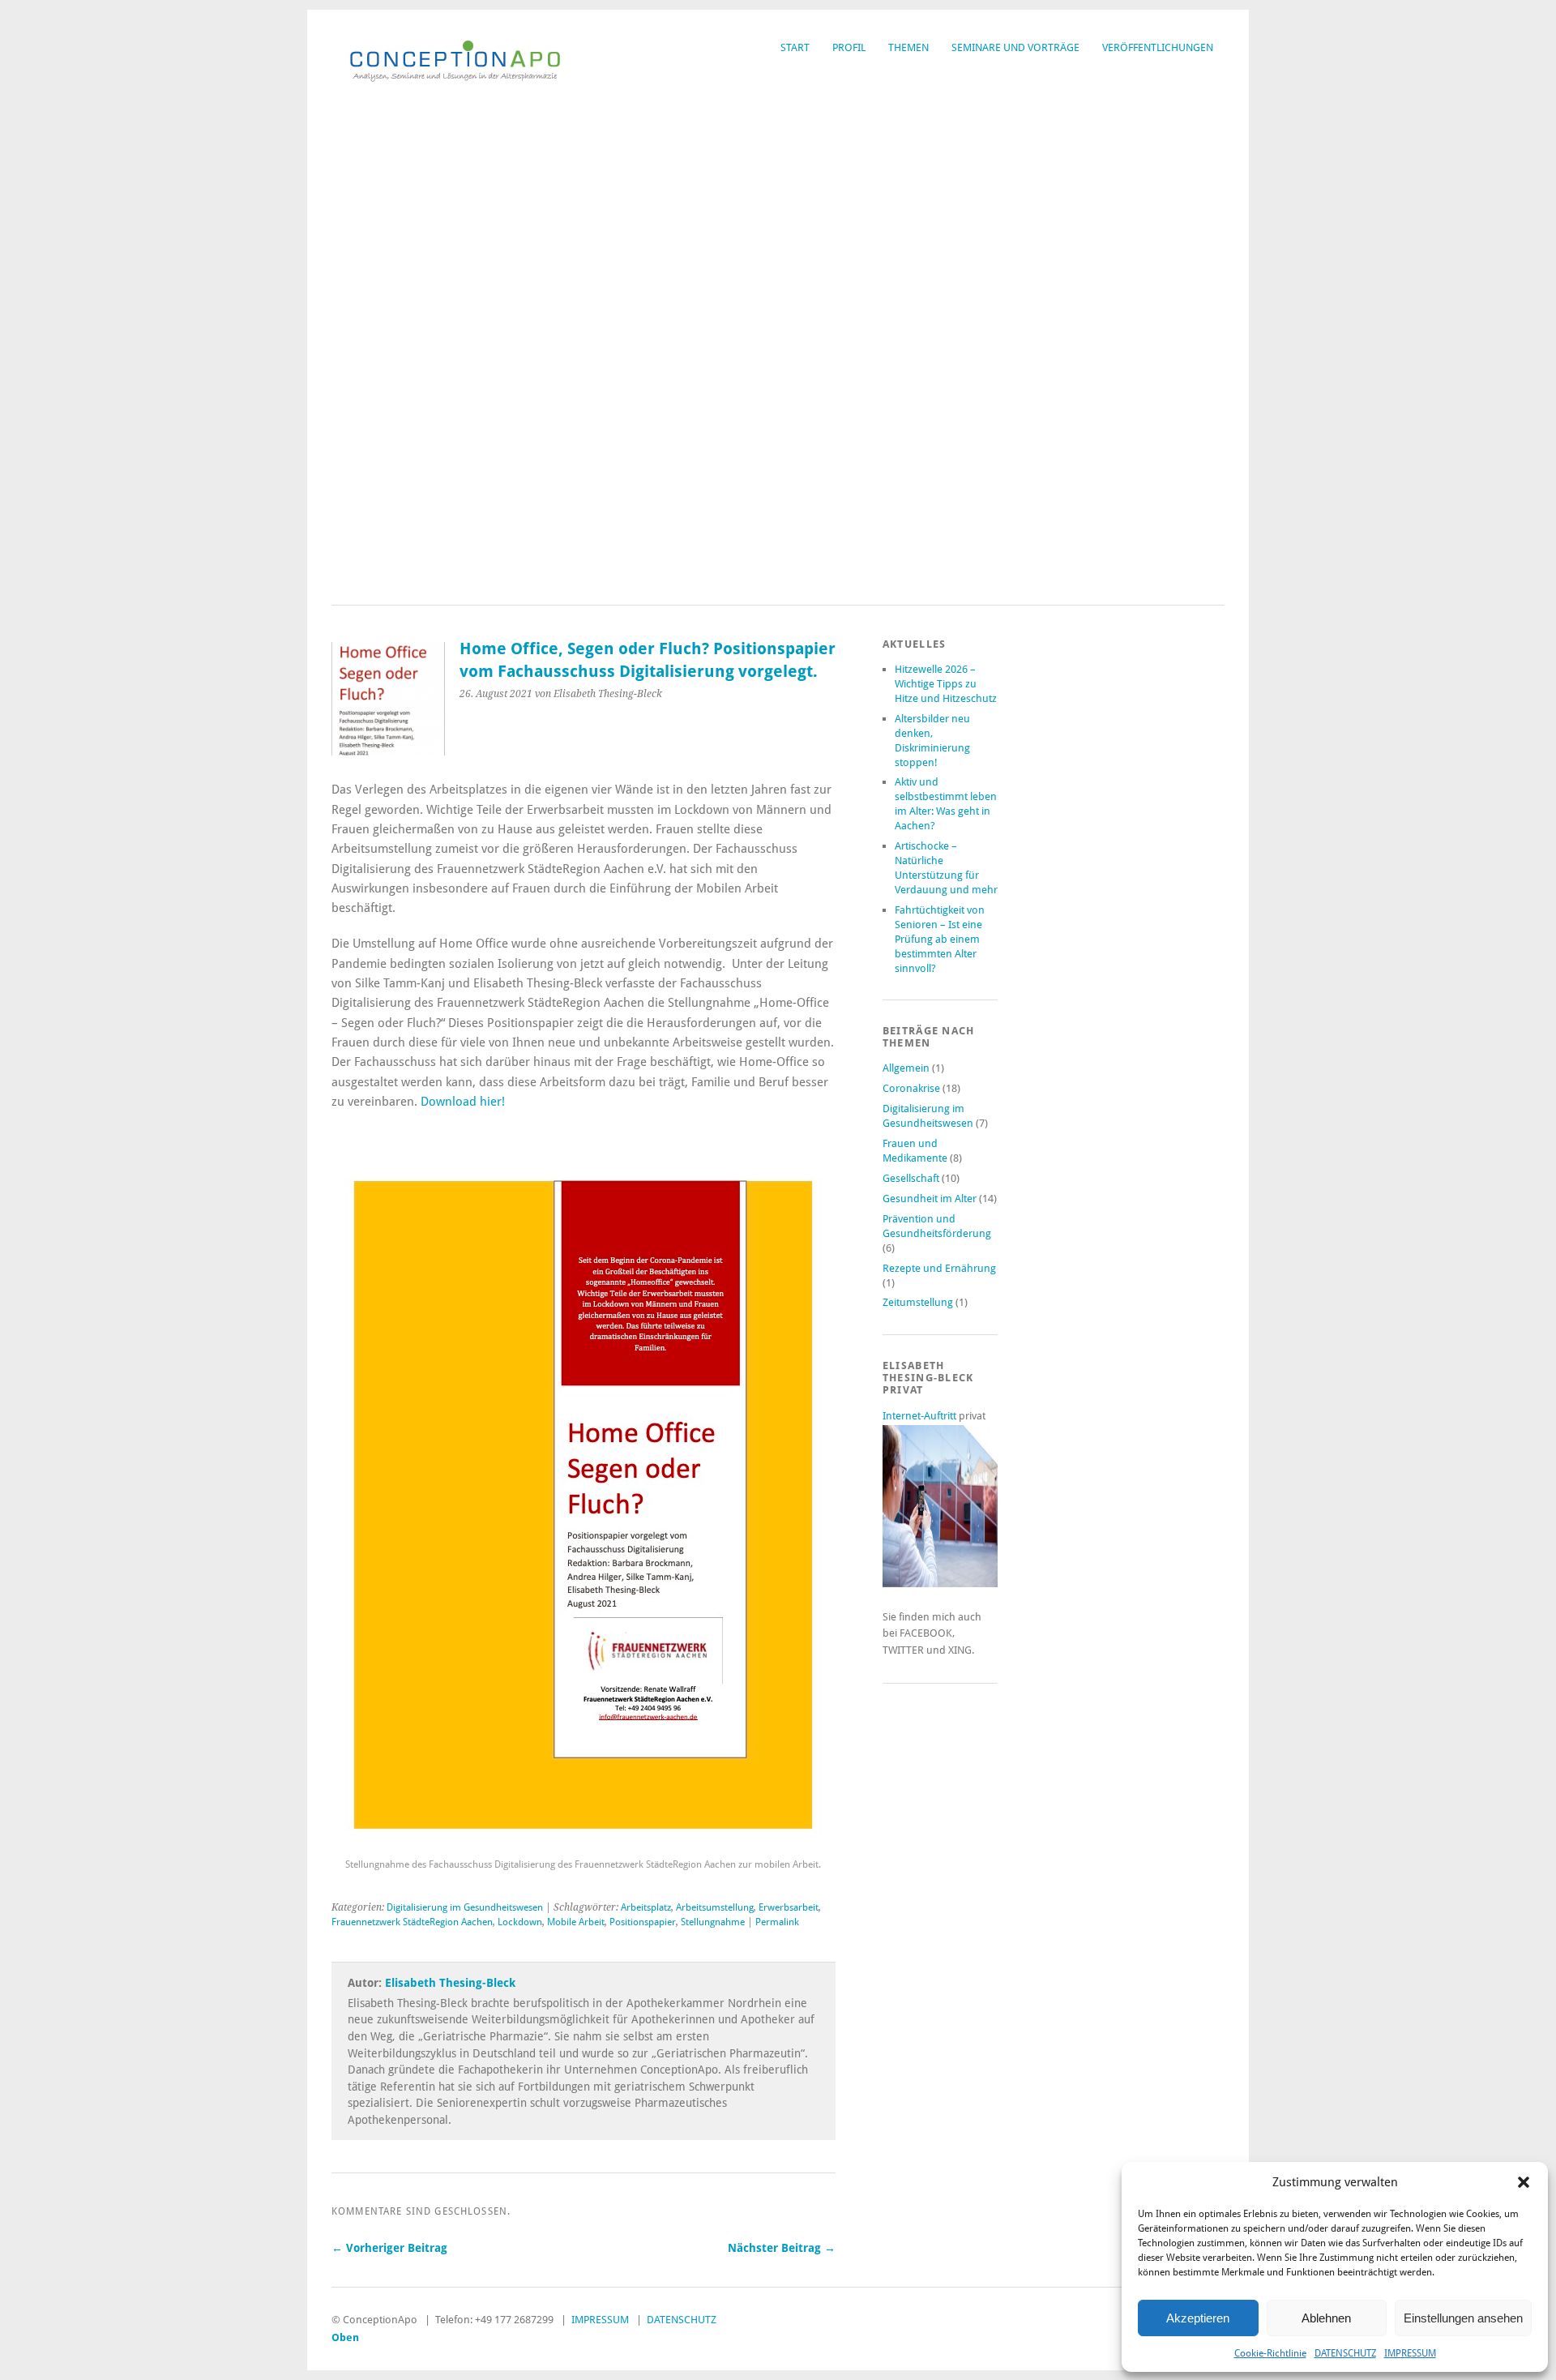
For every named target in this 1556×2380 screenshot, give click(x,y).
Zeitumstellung (918, 1302)
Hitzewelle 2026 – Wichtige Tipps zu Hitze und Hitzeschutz (946, 684)
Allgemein (906, 1068)
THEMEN (908, 47)
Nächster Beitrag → (782, 2248)
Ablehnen (1326, 2318)
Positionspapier (643, 1922)
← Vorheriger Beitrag (389, 2248)
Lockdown (520, 1922)
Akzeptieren (1198, 2318)
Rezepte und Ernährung (939, 1268)
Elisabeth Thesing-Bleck (450, 1983)
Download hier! (464, 1102)
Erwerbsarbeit (789, 1907)
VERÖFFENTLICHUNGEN (1158, 47)
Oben (345, 2337)
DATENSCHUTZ (1345, 2353)
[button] (1524, 2182)
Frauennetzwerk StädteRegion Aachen (412, 1922)
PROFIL (849, 47)
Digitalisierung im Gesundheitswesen (465, 1907)
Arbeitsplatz (646, 1907)
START (795, 47)
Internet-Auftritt (921, 1416)
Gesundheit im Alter (930, 1199)
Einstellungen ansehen (1463, 2318)
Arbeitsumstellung (715, 1907)
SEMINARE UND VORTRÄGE (1015, 47)
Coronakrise (911, 1088)
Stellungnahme (713, 1922)
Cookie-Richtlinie (1270, 2353)
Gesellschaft (911, 1178)
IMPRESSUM (1410, 2353)
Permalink (777, 1922)
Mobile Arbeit (576, 1922)
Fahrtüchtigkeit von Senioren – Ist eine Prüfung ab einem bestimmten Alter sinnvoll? (940, 939)
